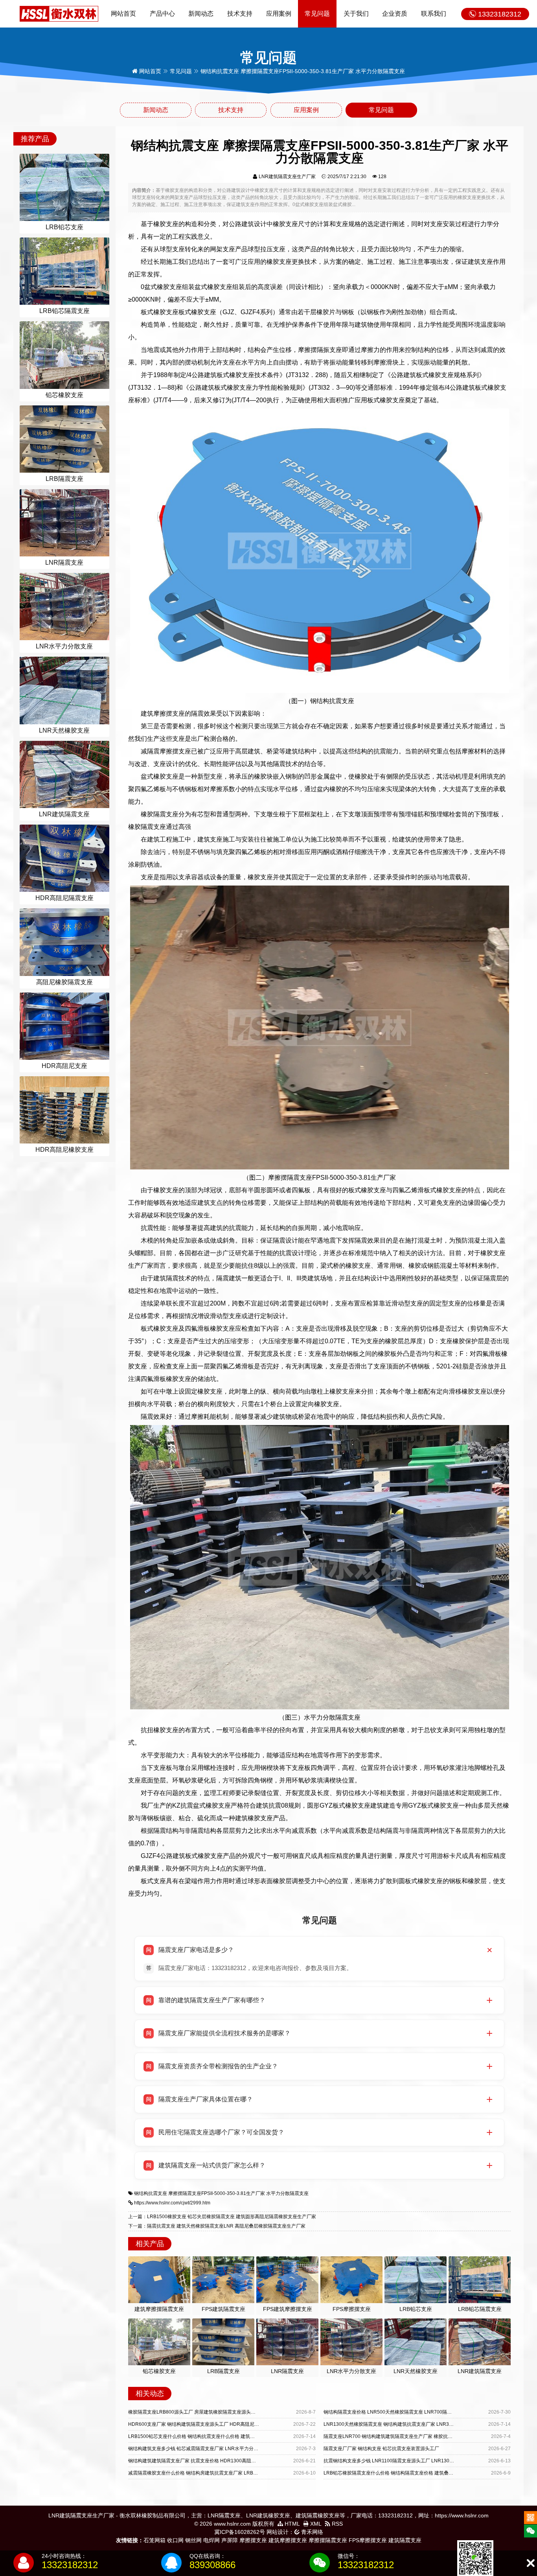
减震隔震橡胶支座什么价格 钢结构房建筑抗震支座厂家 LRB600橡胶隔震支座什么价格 (218, 2473)
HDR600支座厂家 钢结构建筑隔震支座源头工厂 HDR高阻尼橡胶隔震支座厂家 (210, 2424)
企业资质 (395, 14)
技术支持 (240, 14)
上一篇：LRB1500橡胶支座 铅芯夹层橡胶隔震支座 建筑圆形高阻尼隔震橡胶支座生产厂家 (222, 2217)
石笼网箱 (154, 2540)
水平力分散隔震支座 (287, 2193)
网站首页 (123, 14)
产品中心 (162, 14)
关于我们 (356, 14)
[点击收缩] (531, 2563)
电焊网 (211, 2540)
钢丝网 (193, 2540)
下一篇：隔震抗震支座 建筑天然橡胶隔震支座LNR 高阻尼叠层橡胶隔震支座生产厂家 (217, 2226)
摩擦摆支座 (253, 2540)
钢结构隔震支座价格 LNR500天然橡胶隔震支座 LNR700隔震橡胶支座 (397, 2412)
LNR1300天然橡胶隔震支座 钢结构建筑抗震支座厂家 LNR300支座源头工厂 (403, 2424)
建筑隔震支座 (405, 2540)
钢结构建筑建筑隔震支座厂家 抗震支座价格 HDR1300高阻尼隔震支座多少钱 (209, 2461)
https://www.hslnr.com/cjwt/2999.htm (172, 2203)
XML (315, 2524)
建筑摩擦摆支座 (288, 2540)
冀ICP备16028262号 (240, 2532)
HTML (291, 2524)
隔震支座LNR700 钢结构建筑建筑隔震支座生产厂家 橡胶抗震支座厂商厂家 (402, 2436)
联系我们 (434, 14)
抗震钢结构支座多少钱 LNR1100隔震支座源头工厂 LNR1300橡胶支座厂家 (402, 2461)
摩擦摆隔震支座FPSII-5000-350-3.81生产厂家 (217, 2193)
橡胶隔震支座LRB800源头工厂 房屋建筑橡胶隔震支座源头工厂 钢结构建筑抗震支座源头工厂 (225, 2412)
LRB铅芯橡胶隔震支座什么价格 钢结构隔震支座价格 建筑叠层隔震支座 (398, 2473)
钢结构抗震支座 (151, 2193)
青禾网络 (311, 2532)
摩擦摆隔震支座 (328, 2540)
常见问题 (317, 14)
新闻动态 (201, 14)
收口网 (175, 2540)
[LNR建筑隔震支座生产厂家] (59, 13)
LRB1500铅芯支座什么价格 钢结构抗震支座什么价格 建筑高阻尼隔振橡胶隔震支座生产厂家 (224, 2436)
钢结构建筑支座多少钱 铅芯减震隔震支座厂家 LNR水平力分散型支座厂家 (205, 2449)
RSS (337, 2524)
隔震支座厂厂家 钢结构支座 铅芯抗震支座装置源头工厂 (381, 2449)
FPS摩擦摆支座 (368, 2540)
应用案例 (279, 14)
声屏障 (230, 2540)
